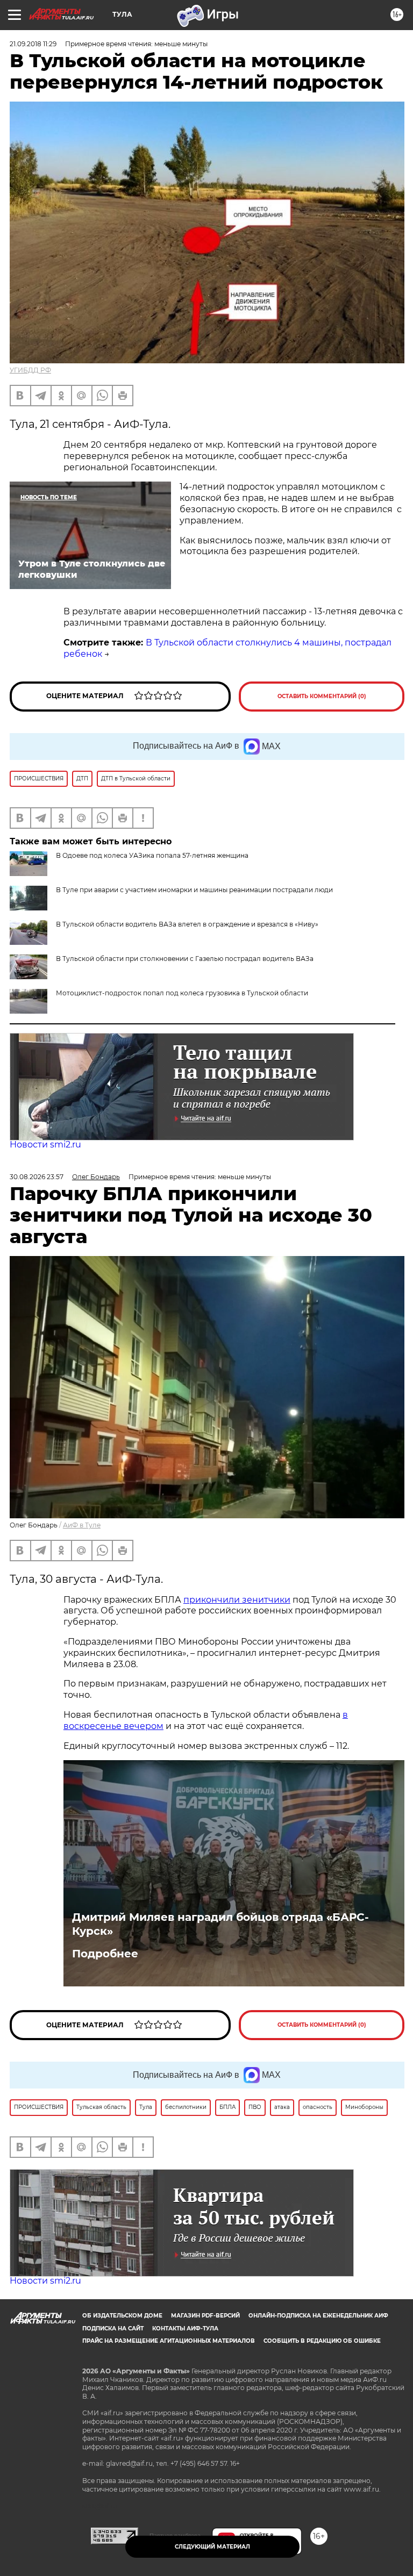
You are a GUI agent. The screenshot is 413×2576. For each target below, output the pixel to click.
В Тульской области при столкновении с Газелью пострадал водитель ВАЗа (185, 959)
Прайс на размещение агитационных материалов (169, 2341)
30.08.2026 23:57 (37, 1177)
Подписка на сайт (113, 2329)
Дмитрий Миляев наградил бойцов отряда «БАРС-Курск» (220, 1924)
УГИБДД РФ (30, 370)
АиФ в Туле (82, 1525)
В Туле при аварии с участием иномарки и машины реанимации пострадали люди (194, 890)
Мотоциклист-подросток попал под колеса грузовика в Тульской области (182, 993)
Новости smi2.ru (45, 1145)
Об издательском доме (122, 2316)
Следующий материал (212, 2547)
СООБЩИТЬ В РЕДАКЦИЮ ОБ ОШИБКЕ (322, 2341)
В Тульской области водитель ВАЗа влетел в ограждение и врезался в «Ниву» (187, 924)
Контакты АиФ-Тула (185, 2329)
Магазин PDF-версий (205, 2316)
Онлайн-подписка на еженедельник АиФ (318, 2316)
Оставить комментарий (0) (322, 696)
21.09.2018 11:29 (33, 44)
